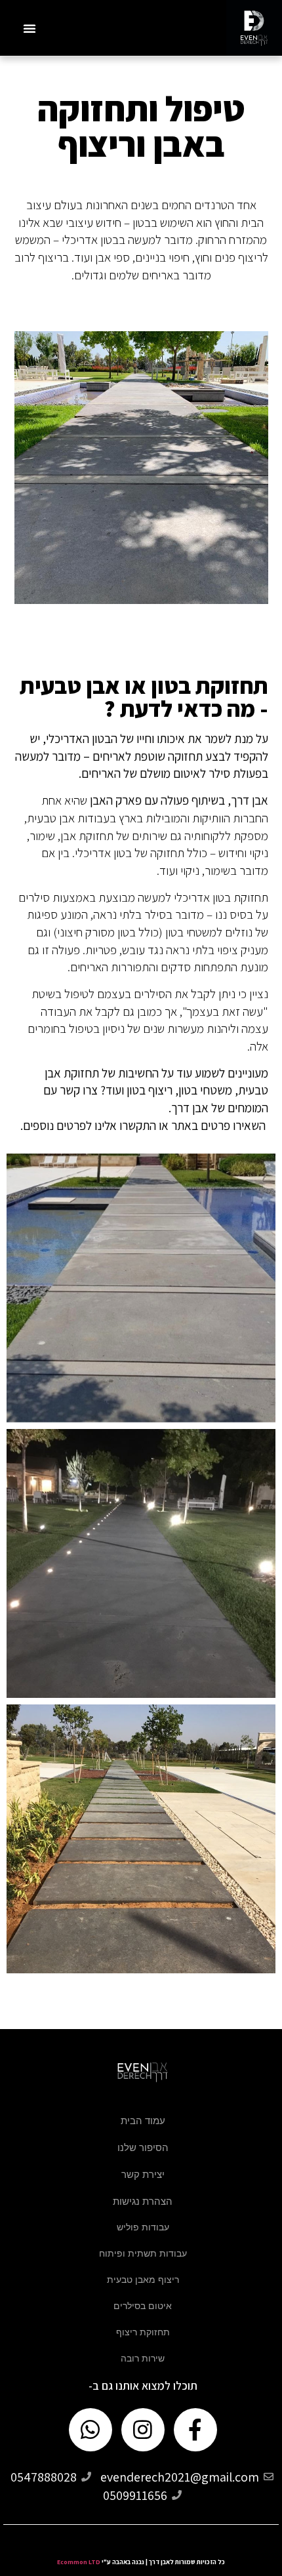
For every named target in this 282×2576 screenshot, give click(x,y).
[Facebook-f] (195, 2430)
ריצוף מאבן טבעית (143, 2280)
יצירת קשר (143, 2174)
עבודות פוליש (143, 2227)
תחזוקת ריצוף (143, 2332)
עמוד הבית (143, 2121)
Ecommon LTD (79, 2562)
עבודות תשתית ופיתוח (143, 2253)
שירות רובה (143, 2358)
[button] (30, 28)
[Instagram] (143, 2430)
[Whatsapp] (91, 2430)
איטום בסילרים (143, 2306)
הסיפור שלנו (143, 2147)
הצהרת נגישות (143, 2201)
